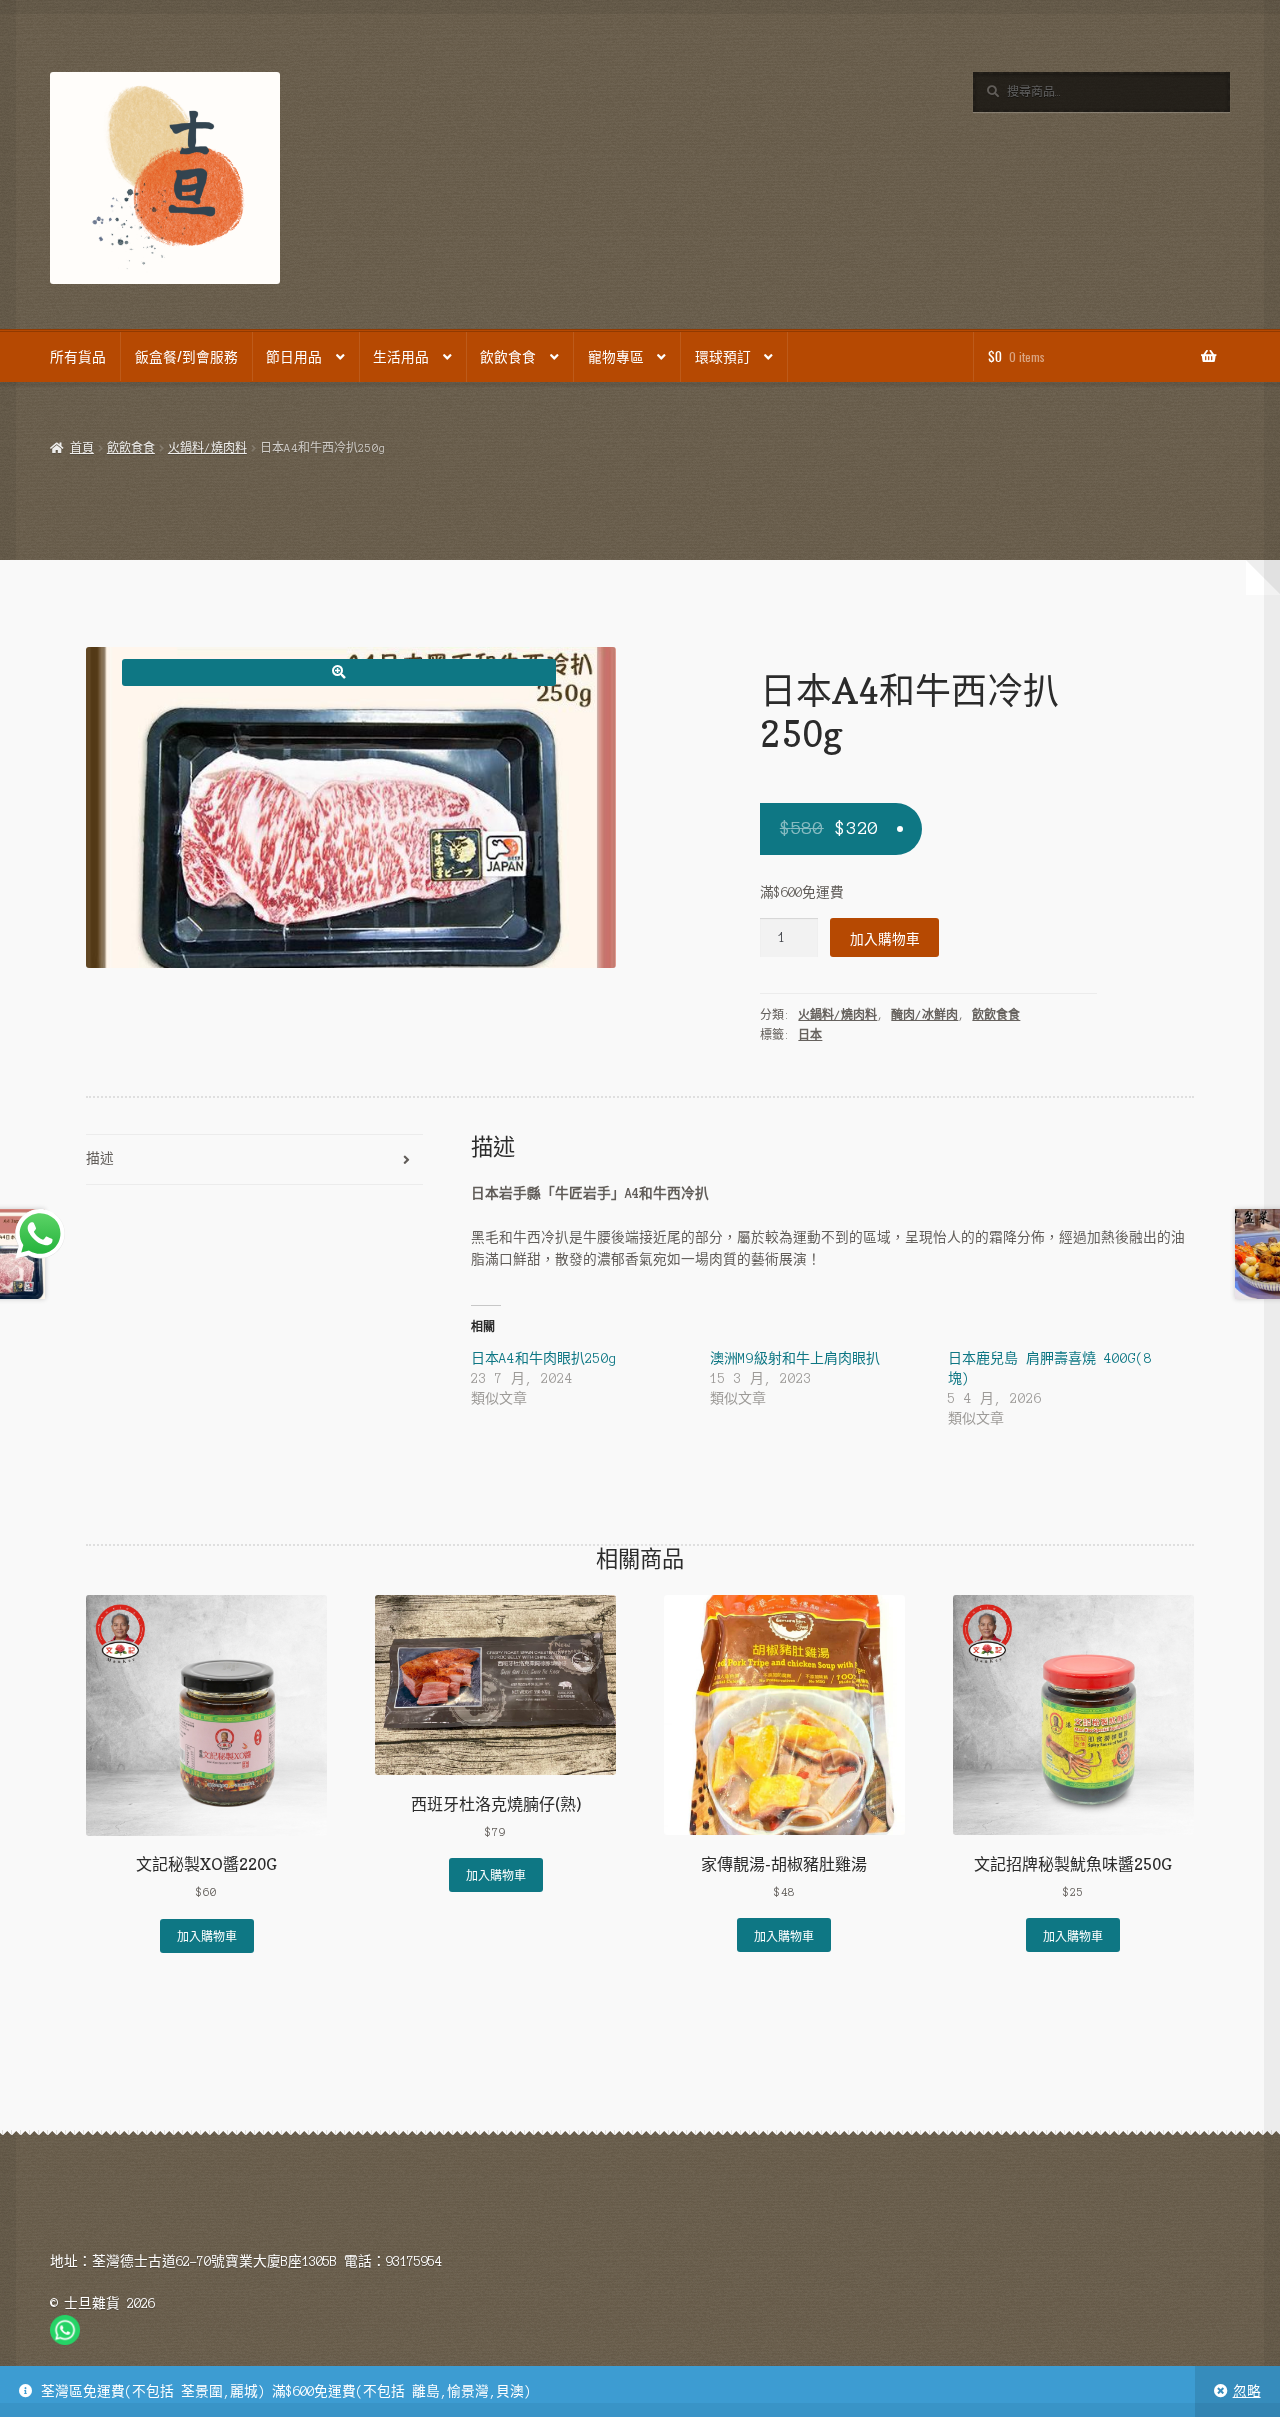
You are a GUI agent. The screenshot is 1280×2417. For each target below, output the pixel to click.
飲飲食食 (508, 356)
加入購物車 (885, 938)
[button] (338, 672)
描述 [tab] (100, 1158)
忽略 (1247, 2391)
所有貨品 (78, 356)
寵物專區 (616, 356)
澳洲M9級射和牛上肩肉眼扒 (795, 1359)
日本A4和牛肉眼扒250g (544, 1359)
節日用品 (294, 356)
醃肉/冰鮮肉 (924, 1015)
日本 (810, 1035)
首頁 (81, 448)
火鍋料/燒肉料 (207, 448)
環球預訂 (723, 356)
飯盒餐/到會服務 (186, 356)
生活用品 (401, 356)
